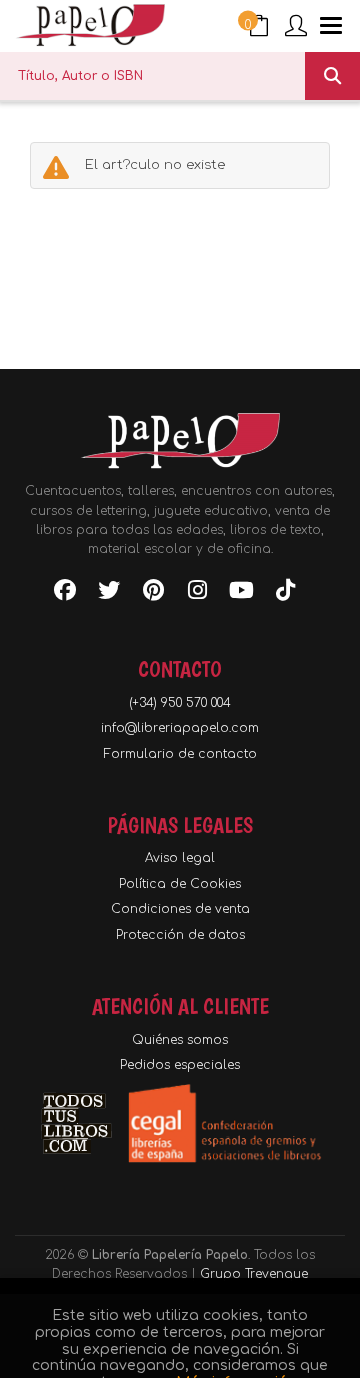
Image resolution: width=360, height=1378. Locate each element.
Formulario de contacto (180, 754)
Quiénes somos (180, 1040)
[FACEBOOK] (65, 594)
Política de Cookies (180, 884)
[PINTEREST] (153, 594)
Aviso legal (180, 858)
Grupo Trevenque (254, 1274)
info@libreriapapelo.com (180, 728)
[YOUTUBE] (241, 594)
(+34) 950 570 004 (180, 703)
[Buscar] (332, 76)
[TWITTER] (109, 594)
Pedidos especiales (180, 1065)
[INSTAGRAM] (197, 594)
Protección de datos (180, 935)
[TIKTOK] (285, 594)
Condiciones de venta (180, 909)
